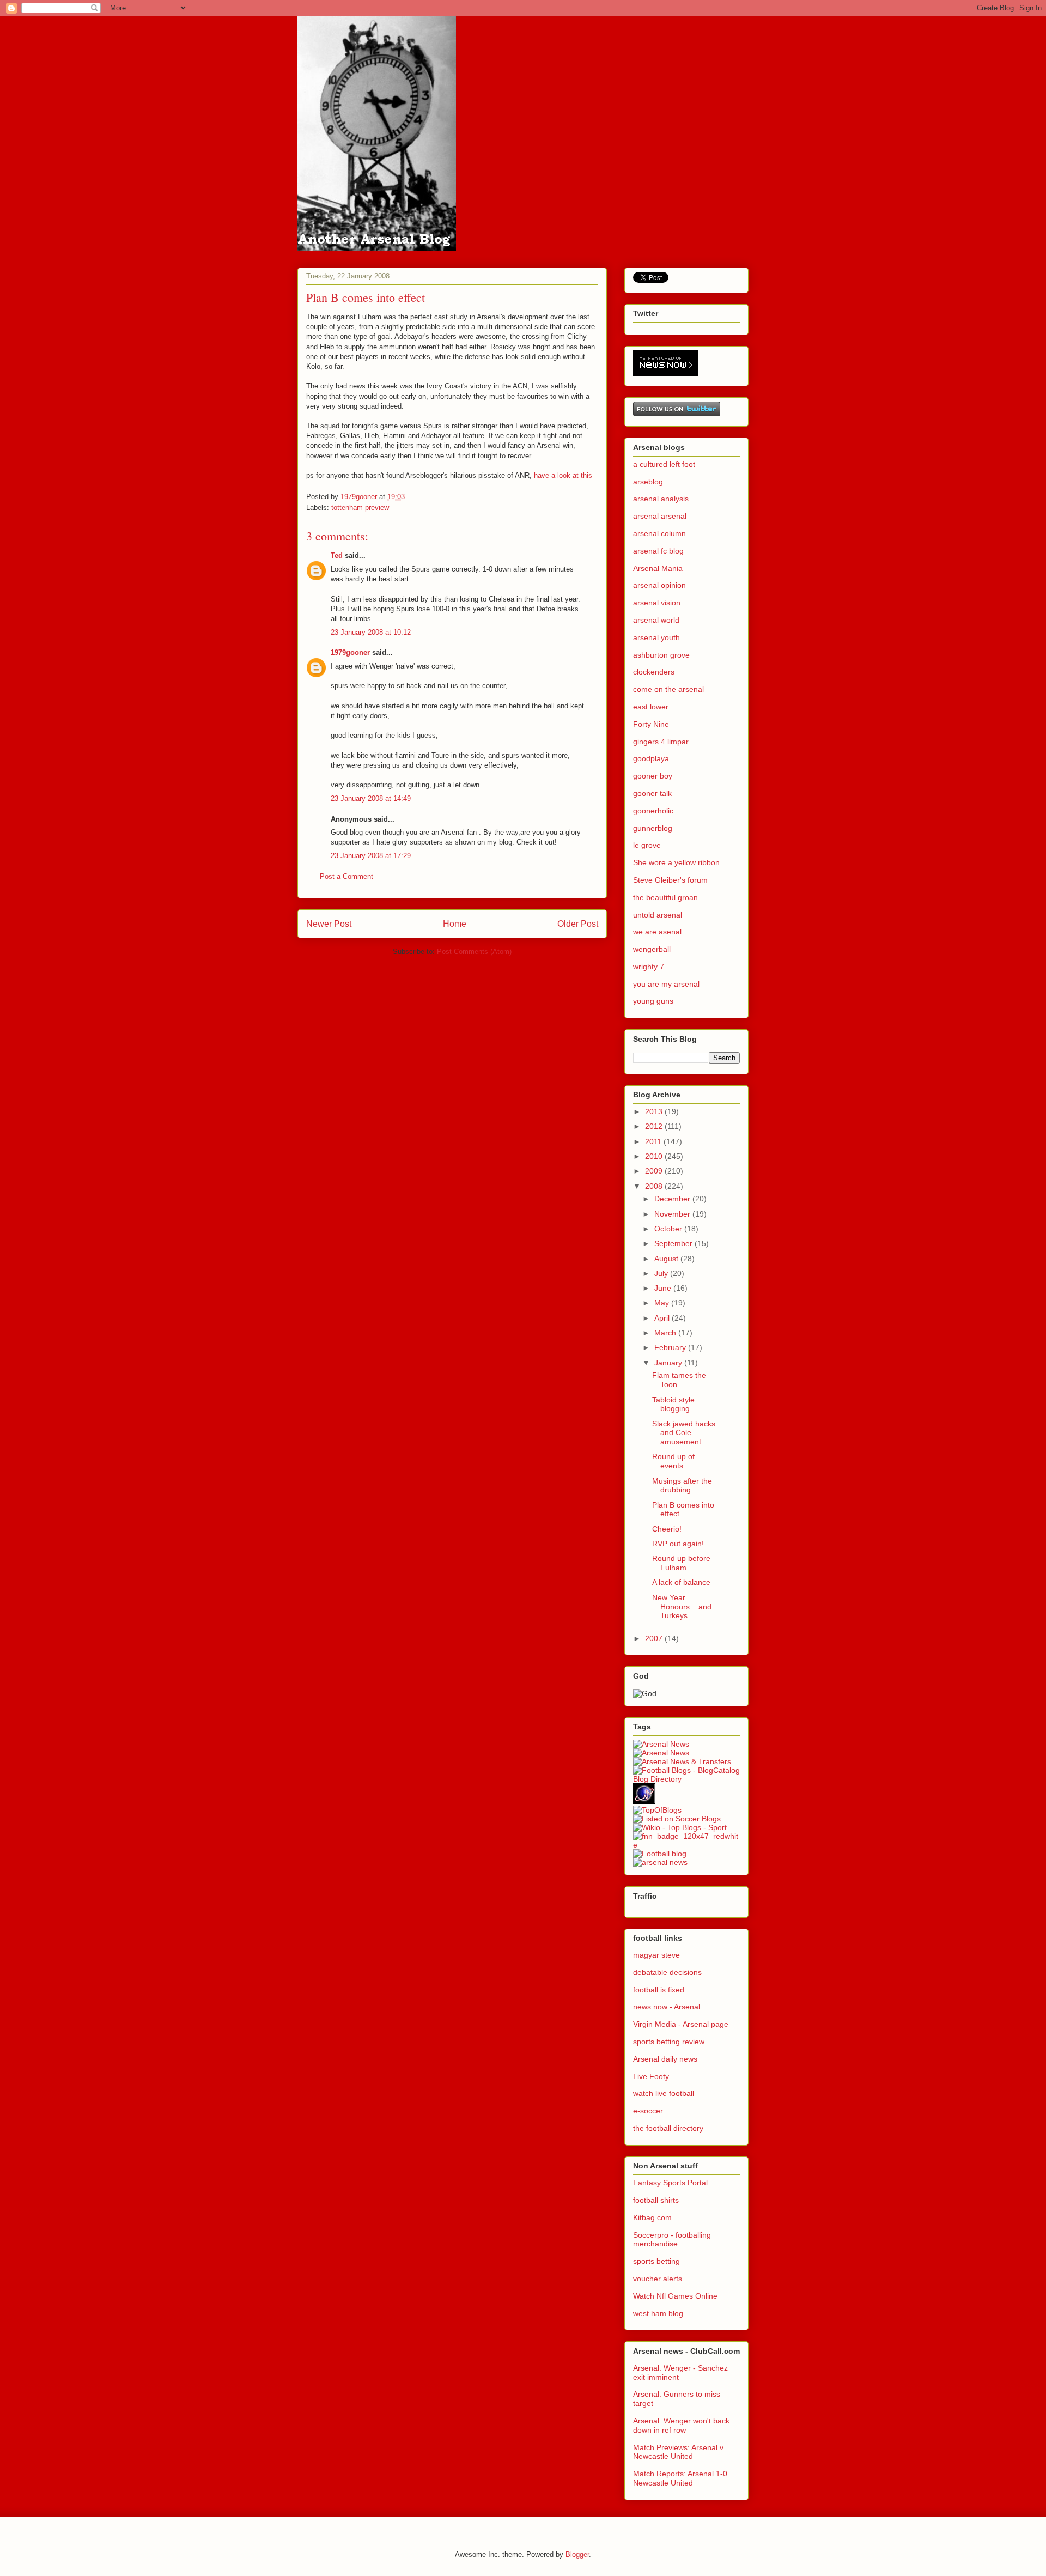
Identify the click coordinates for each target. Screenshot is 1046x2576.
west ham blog (658, 2313)
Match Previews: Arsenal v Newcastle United (678, 2452)
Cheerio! (667, 1529)
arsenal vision (657, 603)
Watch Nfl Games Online (675, 2296)
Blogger (577, 2554)
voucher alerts (658, 2279)
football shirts (656, 2200)
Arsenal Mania (658, 568)
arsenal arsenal (660, 516)
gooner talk (652, 793)
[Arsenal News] (661, 1753)
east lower (651, 707)
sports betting (656, 2261)
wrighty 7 (649, 967)
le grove (647, 845)
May (663, 1303)
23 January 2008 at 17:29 (371, 856)
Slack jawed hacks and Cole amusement (684, 1433)
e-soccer (648, 2111)
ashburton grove (661, 655)
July (662, 1273)
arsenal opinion (659, 585)
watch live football (664, 2093)
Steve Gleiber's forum (670, 880)
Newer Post (329, 924)
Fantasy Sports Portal (670, 2183)
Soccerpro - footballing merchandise (672, 2240)
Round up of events (673, 1461)
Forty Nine (651, 724)
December (673, 1199)
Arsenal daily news (665, 2059)
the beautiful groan (665, 897)
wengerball (652, 949)
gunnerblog (653, 828)
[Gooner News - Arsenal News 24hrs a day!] (661, 1744)
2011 (654, 1141)
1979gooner (350, 652)
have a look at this (563, 475)
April (663, 1318)
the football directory (668, 2128)
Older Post (578, 924)
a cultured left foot (664, 464)
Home (455, 924)
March (666, 1333)
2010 (655, 1156)
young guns (653, 1001)
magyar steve (656, 1955)
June (664, 1288)
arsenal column (659, 533)
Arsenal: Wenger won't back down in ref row (681, 2425)
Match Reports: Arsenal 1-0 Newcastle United (680, 2478)
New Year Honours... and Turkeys (682, 1607)
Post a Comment (346, 876)
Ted (337, 555)
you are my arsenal (666, 984)
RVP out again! (678, 1544)
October (669, 1229)
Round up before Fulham (681, 1563)
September (674, 1243)
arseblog (648, 482)
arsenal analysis (661, 499)
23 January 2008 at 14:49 (371, 798)
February (671, 1347)
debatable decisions (667, 1972)
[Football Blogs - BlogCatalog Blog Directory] (686, 1779)
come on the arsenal (668, 689)
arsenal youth (656, 637)
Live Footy (651, 2076)
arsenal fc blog (658, 551)
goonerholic (653, 811)
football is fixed (659, 1990)
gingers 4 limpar (661, 742)
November (673, 1214)
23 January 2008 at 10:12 (371, 632)
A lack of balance (681, 1582)
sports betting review (669, 2042)
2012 (655, 1126)
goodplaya (651, 758)
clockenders (654, 672)
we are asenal (657, 932)
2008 (655, 1186)
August (667, 1259)
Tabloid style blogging (673, 1404)
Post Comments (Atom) (474, 952)
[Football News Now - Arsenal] (686, 1845)
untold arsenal (658, 915)
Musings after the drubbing (682, 1486)
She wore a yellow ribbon (676, 862)
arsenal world (656, 620)
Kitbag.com (652, 2217)
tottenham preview (360, 508)
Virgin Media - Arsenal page (681, 2024)
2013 (655, 1111)
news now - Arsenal (667, 2007)
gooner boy (653, 776)
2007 (655, 1638)
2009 (655, 1171)
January (669, 1363)
